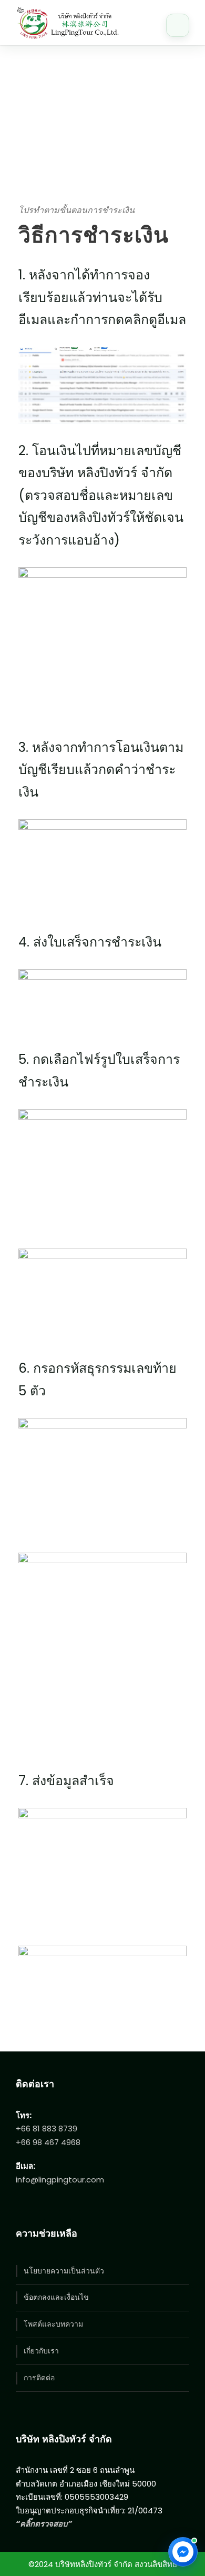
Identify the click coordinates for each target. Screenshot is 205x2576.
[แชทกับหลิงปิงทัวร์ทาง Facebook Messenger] (183, 2552)
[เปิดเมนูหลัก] (178, 25)
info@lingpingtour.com (60, 2180)
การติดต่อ (39, 2378)
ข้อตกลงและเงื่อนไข (56, 2297)
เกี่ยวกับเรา (41, 2351)
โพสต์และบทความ (53, 2324)
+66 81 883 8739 (47, 2129)
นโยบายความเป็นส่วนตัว (64, 2271)
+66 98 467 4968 (48, 2142)
